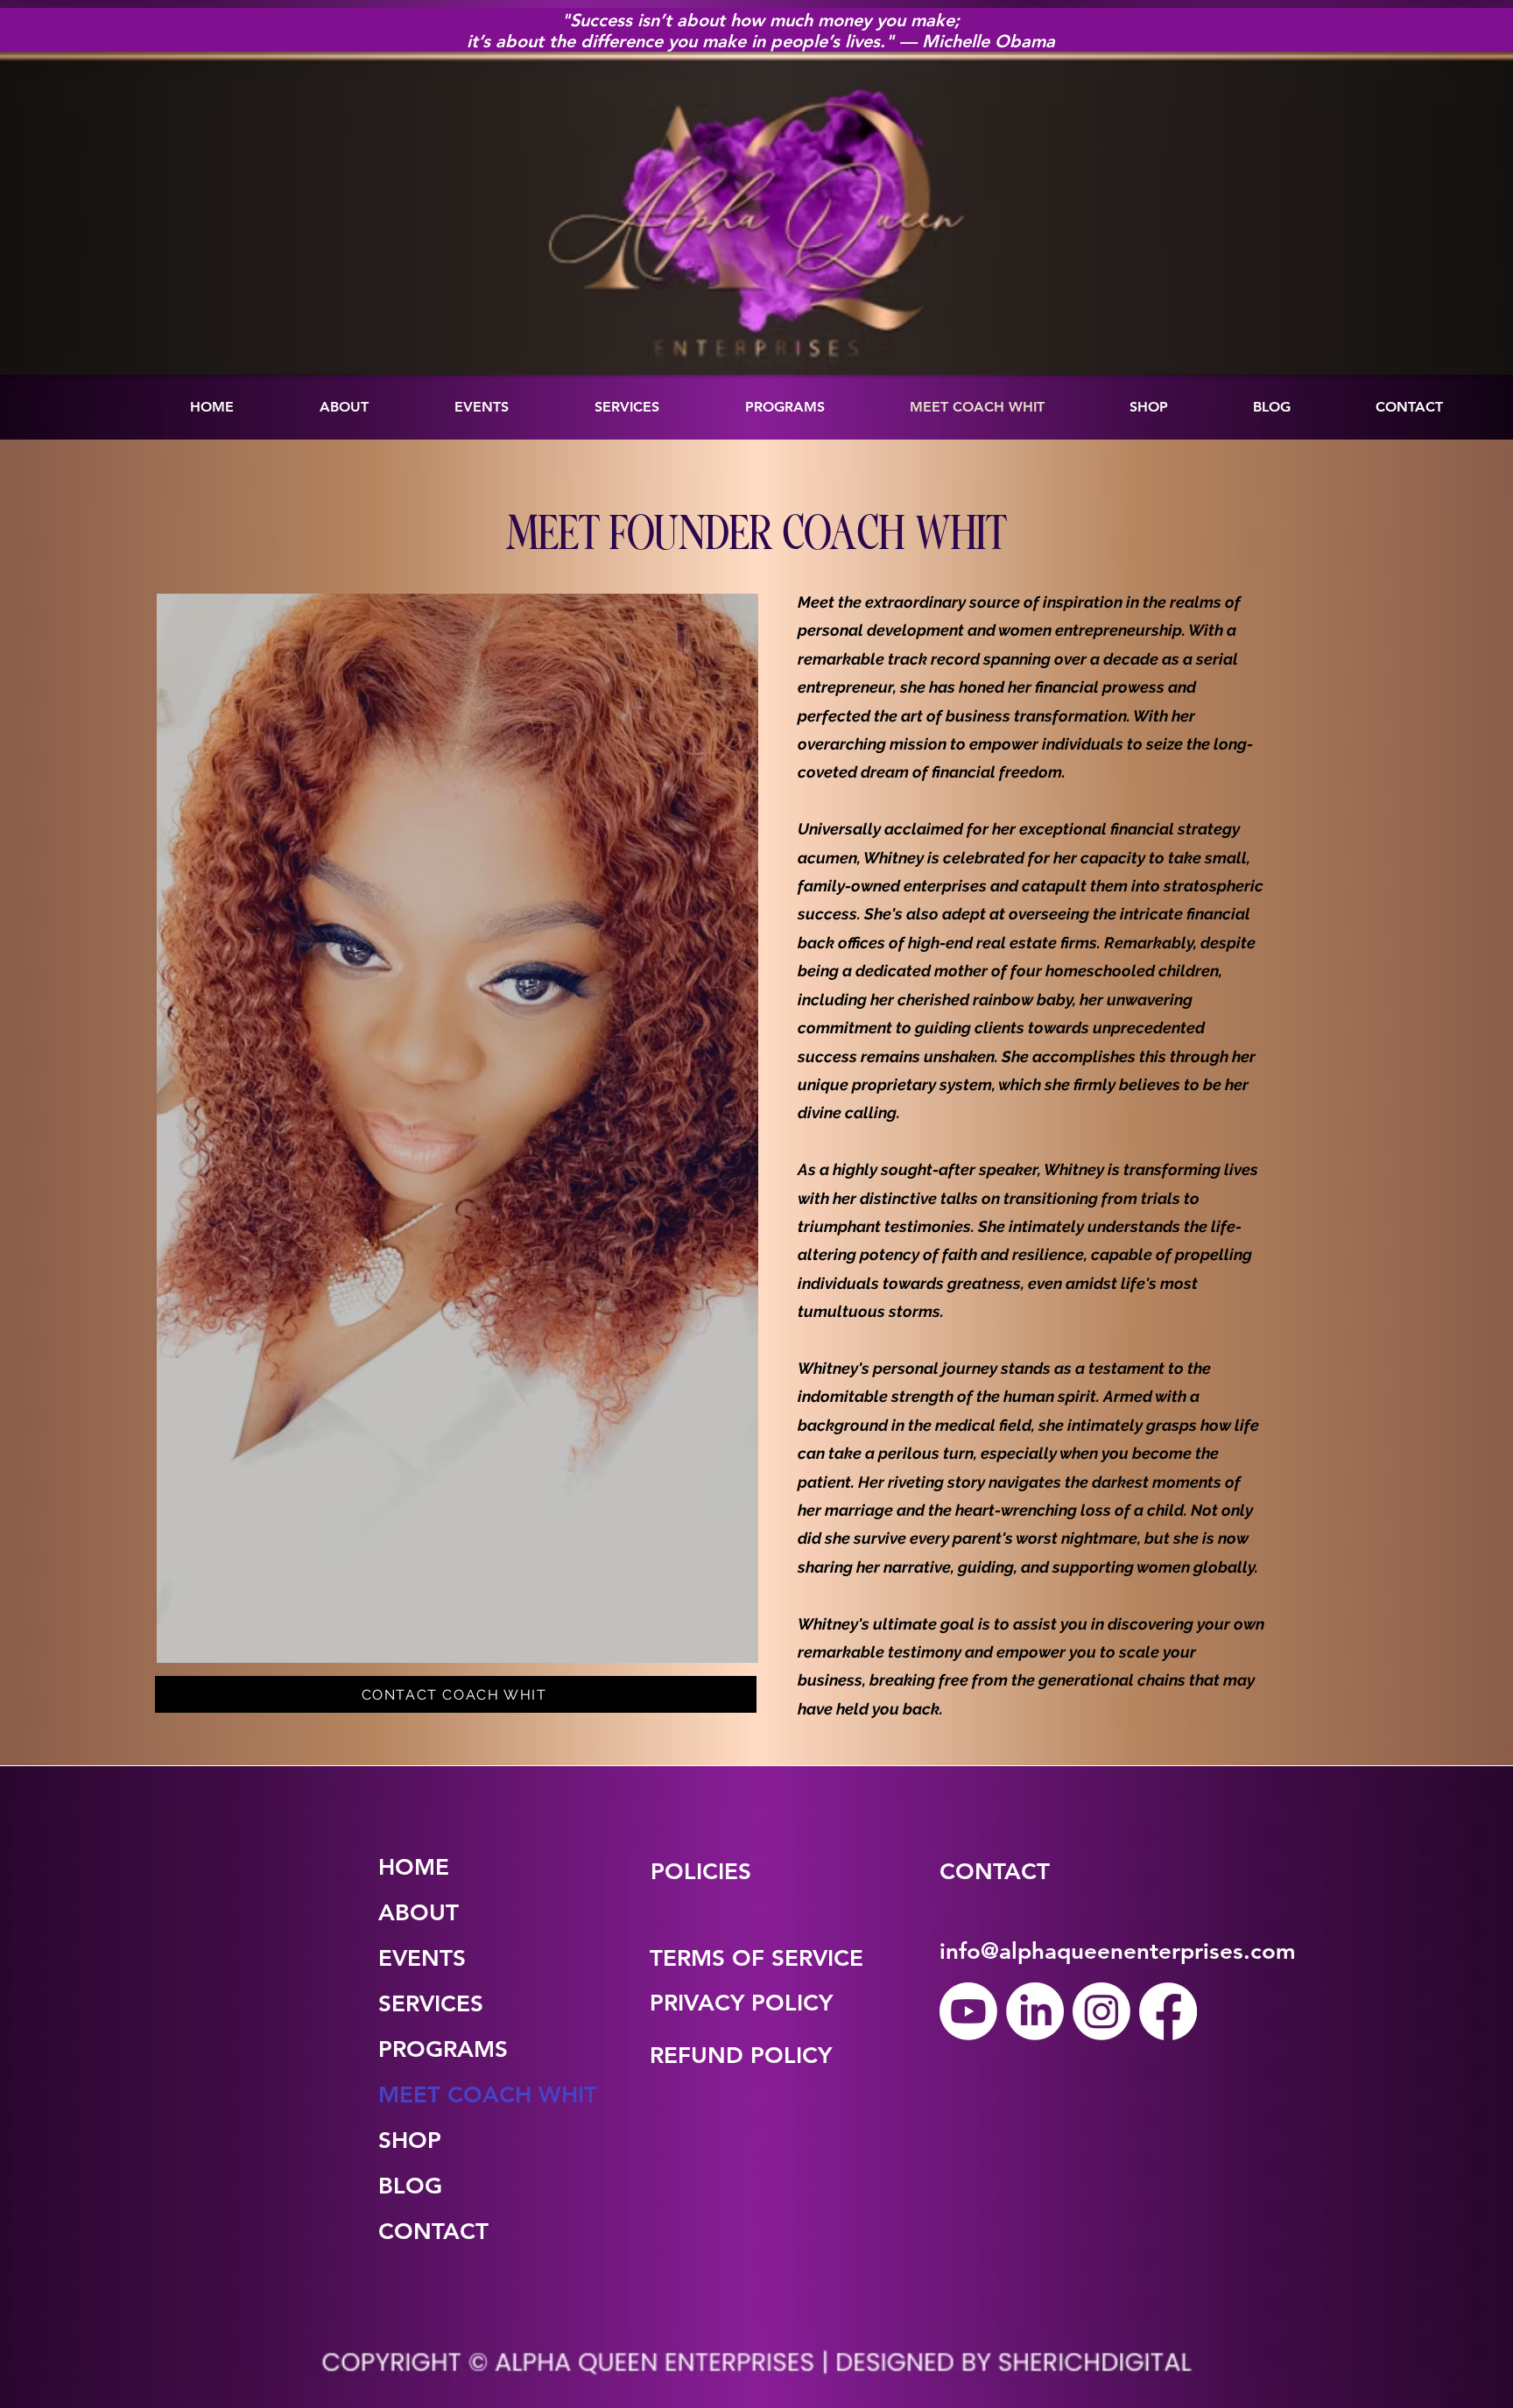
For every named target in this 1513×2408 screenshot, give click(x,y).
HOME (414, 1867)
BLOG (410, 2186)
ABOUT (419, 1913)
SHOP (410, 2140)
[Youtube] (968, 2011)
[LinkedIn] (1035, 2011)
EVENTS (422, 1958)
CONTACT (433, 2232)
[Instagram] (1101, 2011)
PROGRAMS (434, 2049)
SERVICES (431, 2004)
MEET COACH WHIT (434, 2095)
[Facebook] (1168, 2011)
